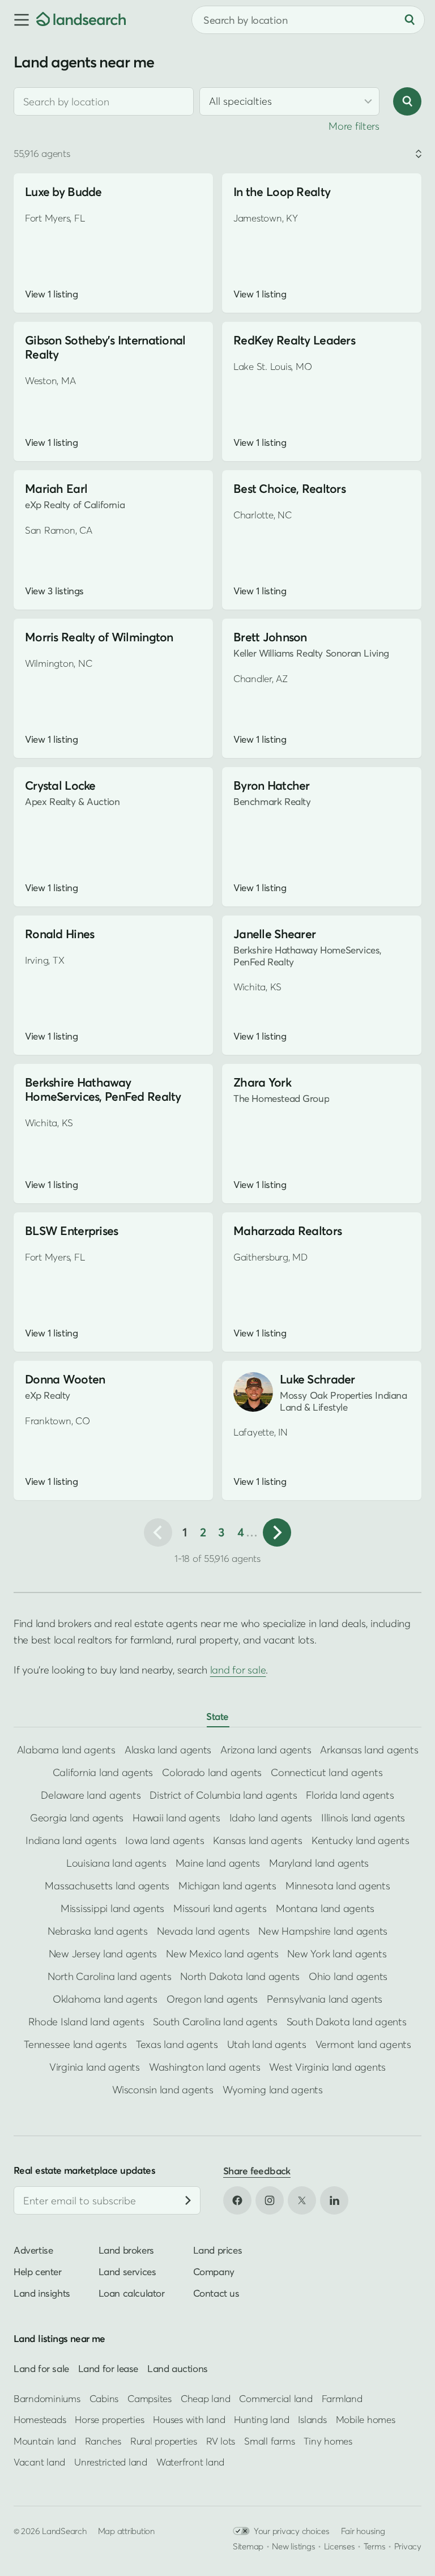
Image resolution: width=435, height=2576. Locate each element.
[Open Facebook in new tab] (237, 2200)
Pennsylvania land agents (325, 1999)
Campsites (150, 2398)
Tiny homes (328, 2440)
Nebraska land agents (98, 1931)
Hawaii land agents (176, 1818)
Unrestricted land (111, 2462)
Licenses (340, 2545)
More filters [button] (354, 126)
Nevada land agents (203, 1931)
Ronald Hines (59, 934)
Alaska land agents (168, 1750)
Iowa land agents (165, 1840)
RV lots (221, 2440)
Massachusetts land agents (107, 1886)
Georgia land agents (77, 1818)
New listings (293, 2545)
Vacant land (39, 2462)
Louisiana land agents (116, 1863)
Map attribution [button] (126, 2530)
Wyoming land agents (273, 2090)
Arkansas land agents (369, 1750)
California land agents (103, 1772)
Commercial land (276, 2398)
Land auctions (178, 2368)
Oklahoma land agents (105, 1999)
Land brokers (126, 2250)
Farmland (342, 2398)
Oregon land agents (212, 1999)
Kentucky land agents (361, 1840)
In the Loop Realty (282, 192)
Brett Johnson (270, 637)
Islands (312, 2419)
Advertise (33, 2250)
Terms (375, 2545)
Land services (127, 2271)
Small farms (269, 2440)
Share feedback (257, 2171)
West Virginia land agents (327, 2067)
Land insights (42, 2293)
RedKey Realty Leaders (294, 340)
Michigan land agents (227, 1886)
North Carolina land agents (109, 1976)
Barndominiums (47, 2398)
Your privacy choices (292, 2530)
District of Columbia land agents (223, 1795)
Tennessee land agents (75, 2044)
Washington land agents (204, 2067)
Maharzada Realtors (287, 1231)
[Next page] (277, 1532)
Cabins (104, 2398)
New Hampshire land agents (323, 1931)
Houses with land (189, 2419)
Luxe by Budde (63, 192)
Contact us (216, 2293)
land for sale (238, 1670)
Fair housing (363, 2530)
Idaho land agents (271, 1818)
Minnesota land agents (338, 1886)
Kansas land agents (257, 1840)
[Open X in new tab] (302, 2200)
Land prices (218, 2250)
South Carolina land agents (215, 2022)
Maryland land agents (319, 1863)
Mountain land (45, 2440)
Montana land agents (325, 1908)
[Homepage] (81, 20)
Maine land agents (218, 1863)
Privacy (408, 2545)
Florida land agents (350, 1795)
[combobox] (104, 101)
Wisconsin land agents (163, 2090)
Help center (38, 2271)
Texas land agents (177, 2044)
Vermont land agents (363, 2044)
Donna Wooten (65, 1379)
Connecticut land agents (327, 1772)
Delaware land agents (91, 1795)
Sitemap (248, 2545)
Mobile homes (366, 2419)
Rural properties (164, 2440)
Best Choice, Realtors (289, 489)
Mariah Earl (56, 489)
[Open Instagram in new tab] (270, 2200)
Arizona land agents (266, 1750)
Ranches (103, 2440)
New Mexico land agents (222, 1954)
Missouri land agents (220, 1908)
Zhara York (262, 1082)
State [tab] (217, 1716)
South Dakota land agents (347, 2022)
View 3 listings (54, 591)
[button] (18, 20)
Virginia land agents (95, 2067)
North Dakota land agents (240, 1976)
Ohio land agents (348, 1976)
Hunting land (261, 2419)
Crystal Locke (60, 785)
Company (214, 2271)
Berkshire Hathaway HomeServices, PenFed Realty (103, 1089)
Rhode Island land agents (86, 2022)
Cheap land (205, 2398)
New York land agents (337, 1954)
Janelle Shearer (274, 934)
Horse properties (109, 2419)
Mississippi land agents (112, 1908)
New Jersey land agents (103, 1954)
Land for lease (108, 2368)
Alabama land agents (66, 1750)
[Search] (410, 20)
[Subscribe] (188, 2200)
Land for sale (41, 2368)
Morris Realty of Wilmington (99, 637)
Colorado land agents (212, 1772)
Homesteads (40, 2419)
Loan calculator (132, 2293)
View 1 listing (51, 294)
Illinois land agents (363, 1818)
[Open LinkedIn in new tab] (334, 2200)
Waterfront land (190, 2462)
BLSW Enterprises (72, 1231)
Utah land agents (267, 2044)
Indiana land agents (71, 1840)
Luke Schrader (317, 1379)
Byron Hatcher (272, 785)
